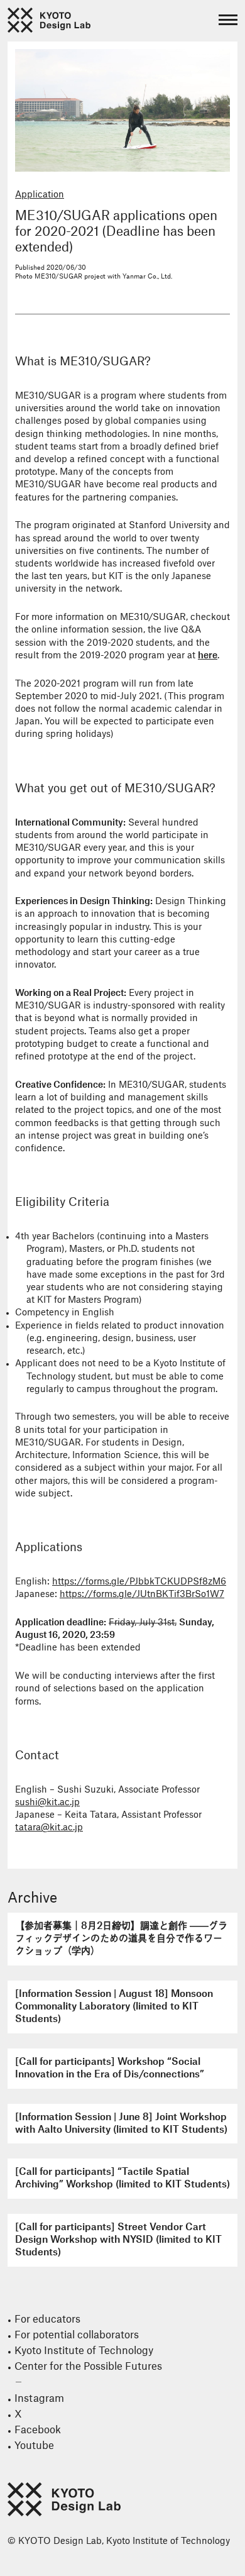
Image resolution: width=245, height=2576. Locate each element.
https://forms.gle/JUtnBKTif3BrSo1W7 (142, 1595)
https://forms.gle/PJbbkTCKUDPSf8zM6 (139, 1582)
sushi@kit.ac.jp (47, 1803)
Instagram (39, 2399)
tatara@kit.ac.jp (49, 1828)
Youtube (34, 2446)
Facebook (38, 2430)
